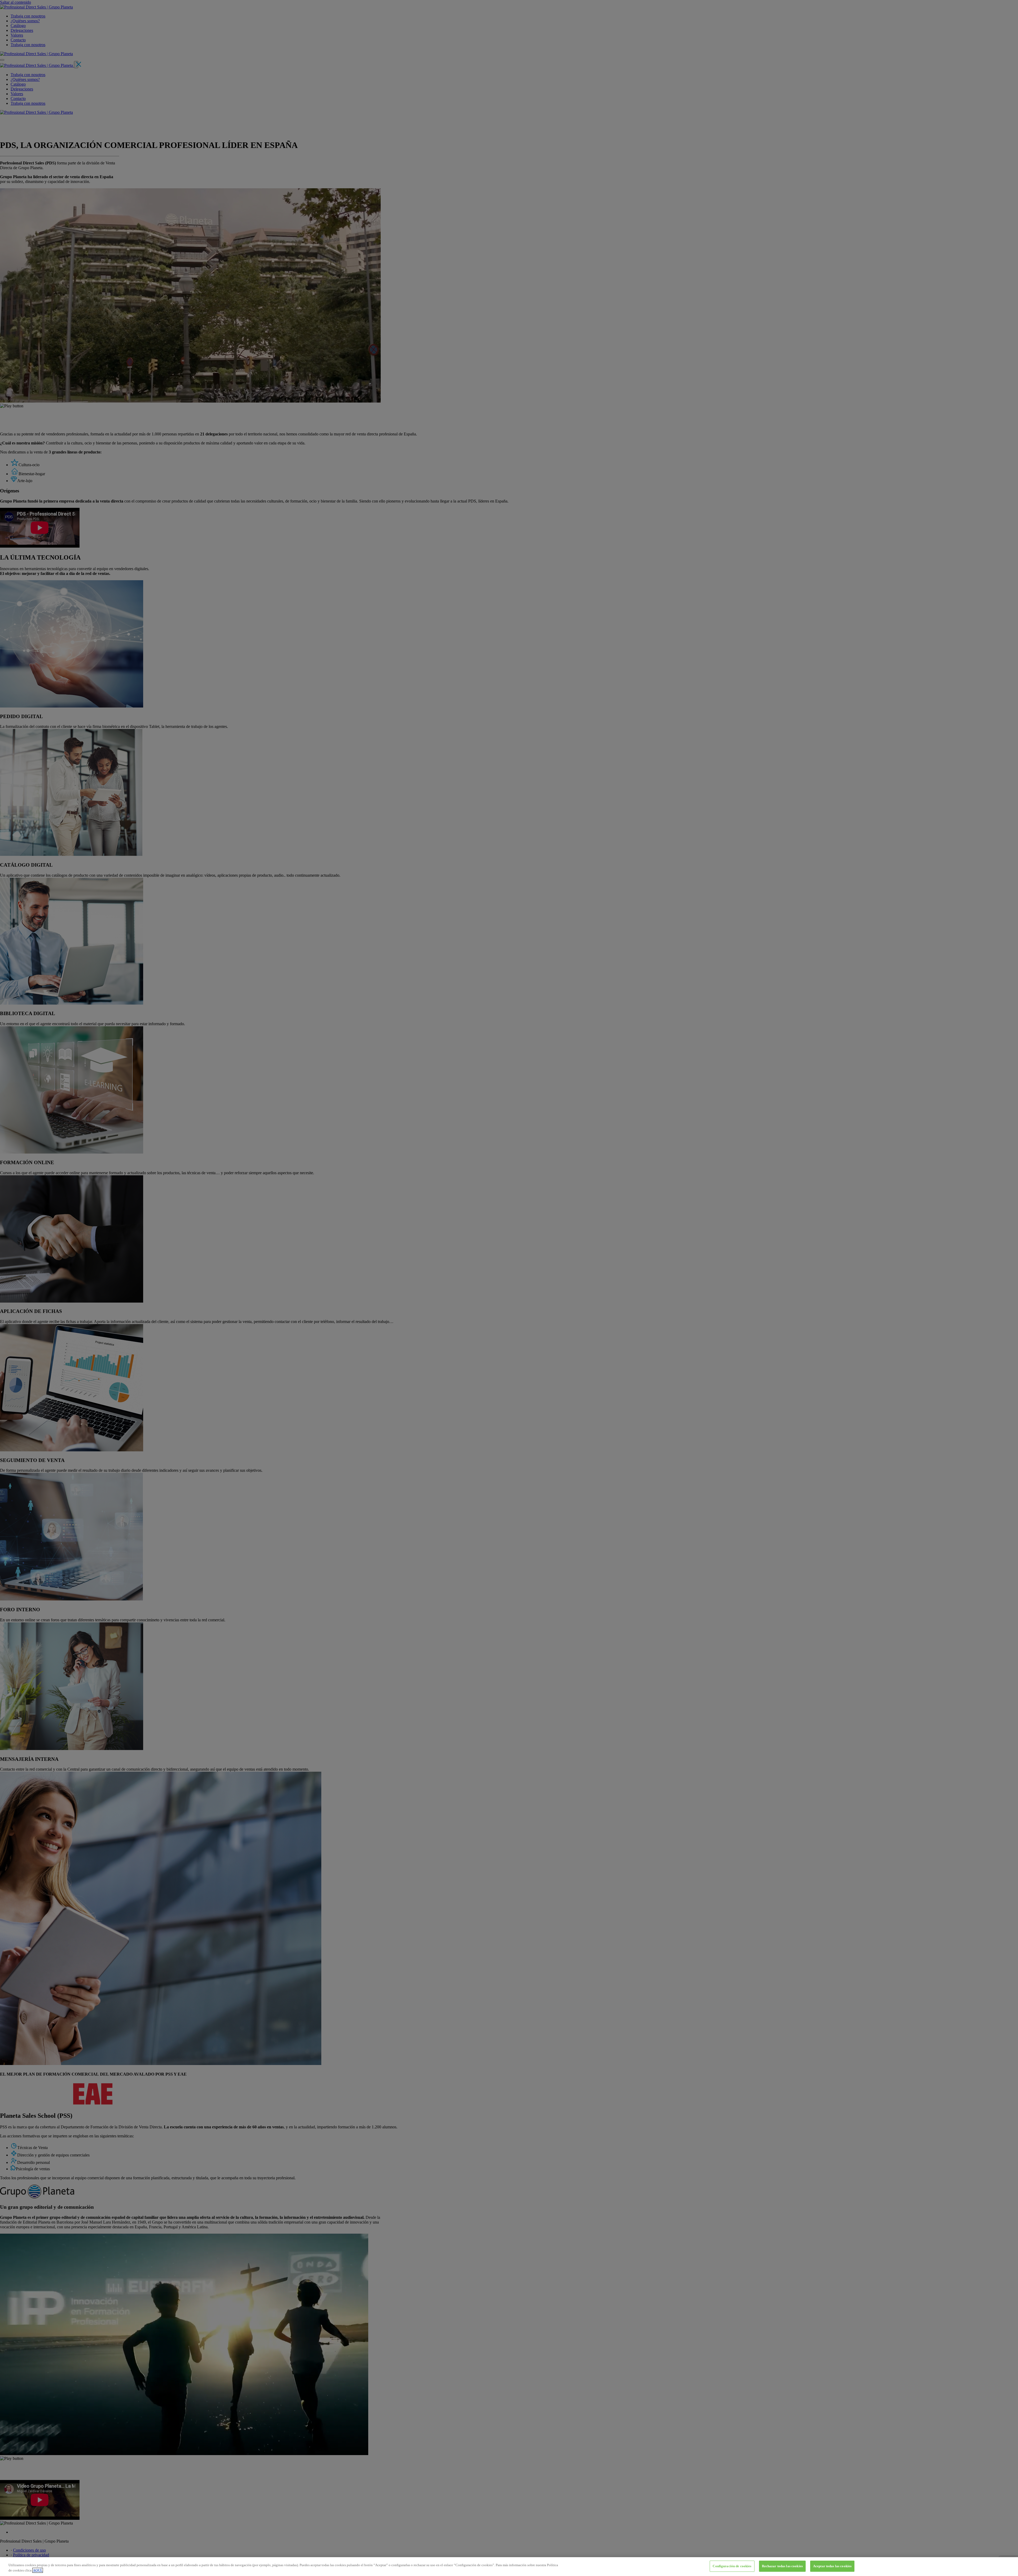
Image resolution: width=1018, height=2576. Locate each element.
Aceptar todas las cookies (832, 2566)
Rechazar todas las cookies (782, 2566)
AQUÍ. (38, 2570)
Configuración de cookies (732, 2566)
